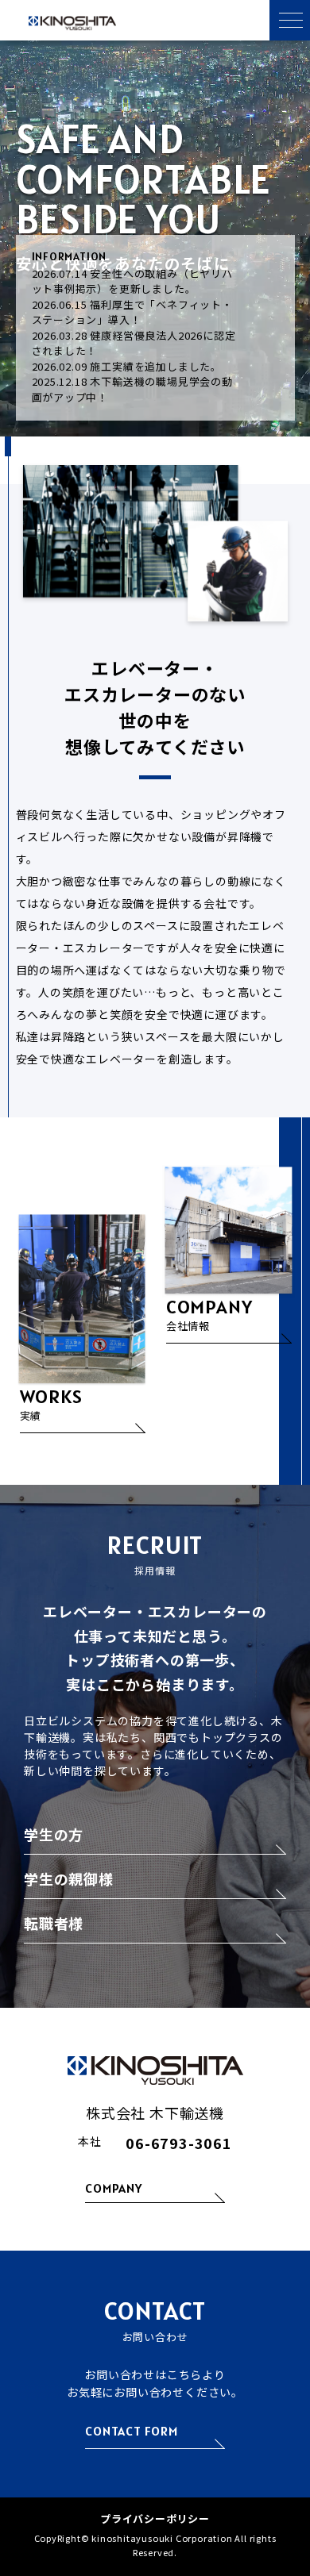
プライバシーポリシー (155, 2518)
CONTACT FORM (132, 2432)
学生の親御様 (69, 1880)
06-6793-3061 (179, 2143)
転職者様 (54, 1924)
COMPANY (114, 2189)
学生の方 (54, 1836)
